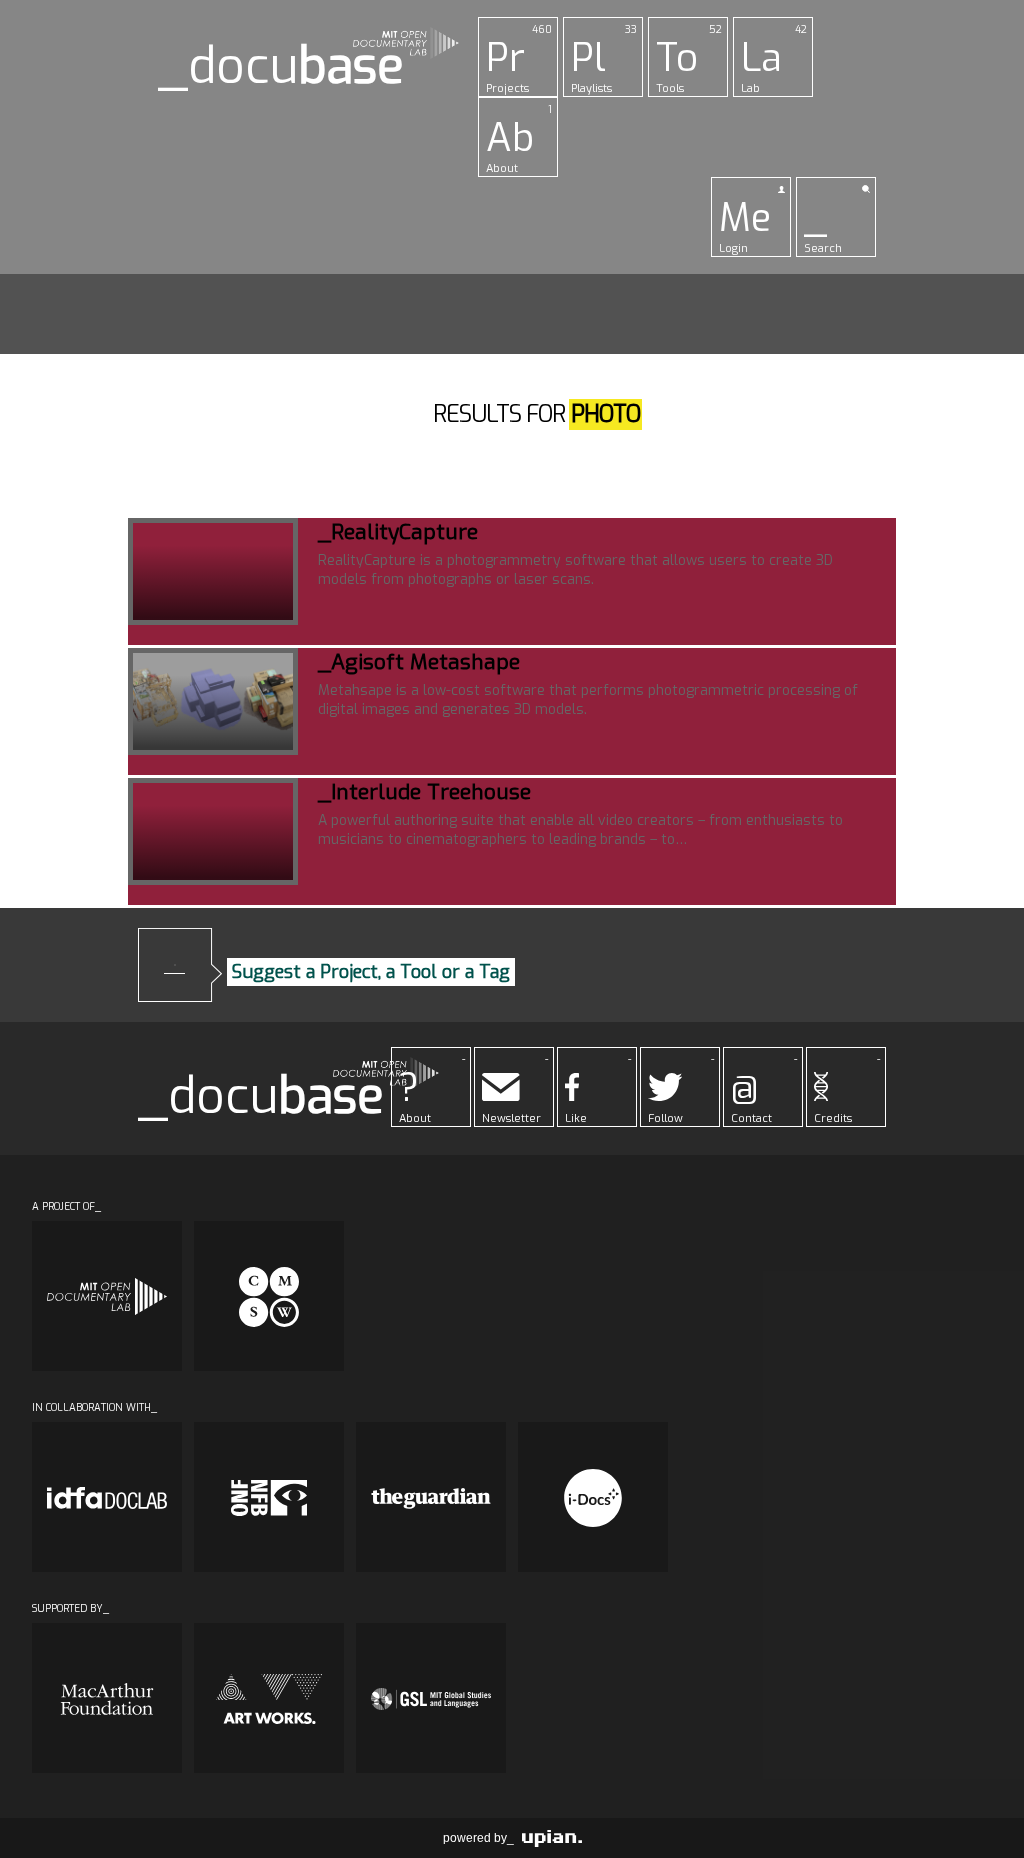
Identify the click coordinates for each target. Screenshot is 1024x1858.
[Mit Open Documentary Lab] (107, 1296)
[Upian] (552, 1838)
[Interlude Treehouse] (213, 831)
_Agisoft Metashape (419, 662)
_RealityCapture (398, 532)
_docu (281, 66)
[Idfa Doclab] (107, 1497)
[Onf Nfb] (269, 1497)
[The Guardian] (431, 1497)
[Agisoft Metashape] (213, 701)
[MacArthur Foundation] (107, 1698)
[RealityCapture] (213, 571)
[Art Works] (269, 1698)
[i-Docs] (593, 1497)
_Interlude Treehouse (424, 792)
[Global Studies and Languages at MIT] (431, 1698)
